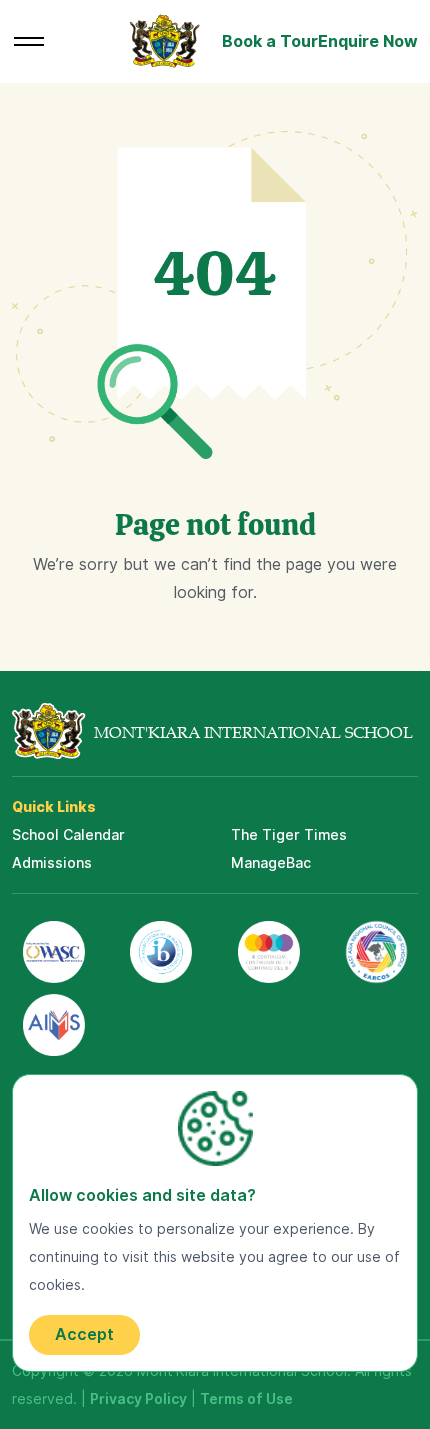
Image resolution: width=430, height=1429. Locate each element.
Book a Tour (270, 41)
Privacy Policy (138, 1399)
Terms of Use (246, 1399)
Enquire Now (368, 41)
